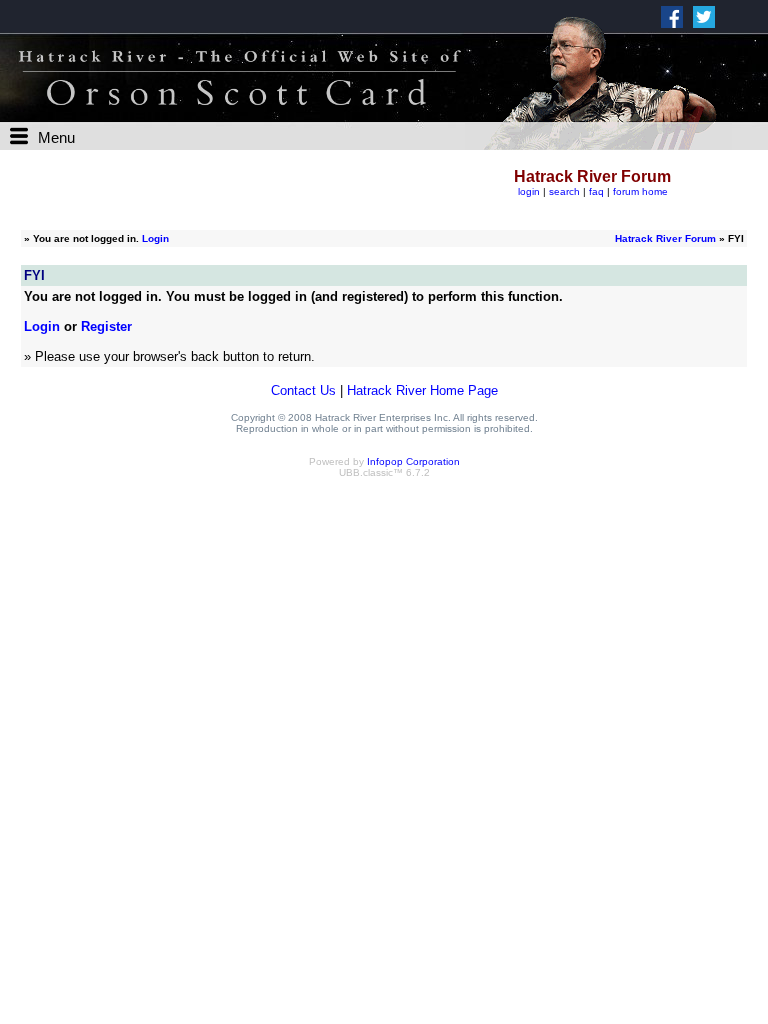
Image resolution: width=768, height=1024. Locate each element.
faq (596, 191)
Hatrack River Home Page (422, 390)
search (564, 191)
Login (155, 238)
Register (106, 326)
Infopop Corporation (413, 461)
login (529, 191)
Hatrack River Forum (665, 238)
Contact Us (303, 390)
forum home (640, 191)
